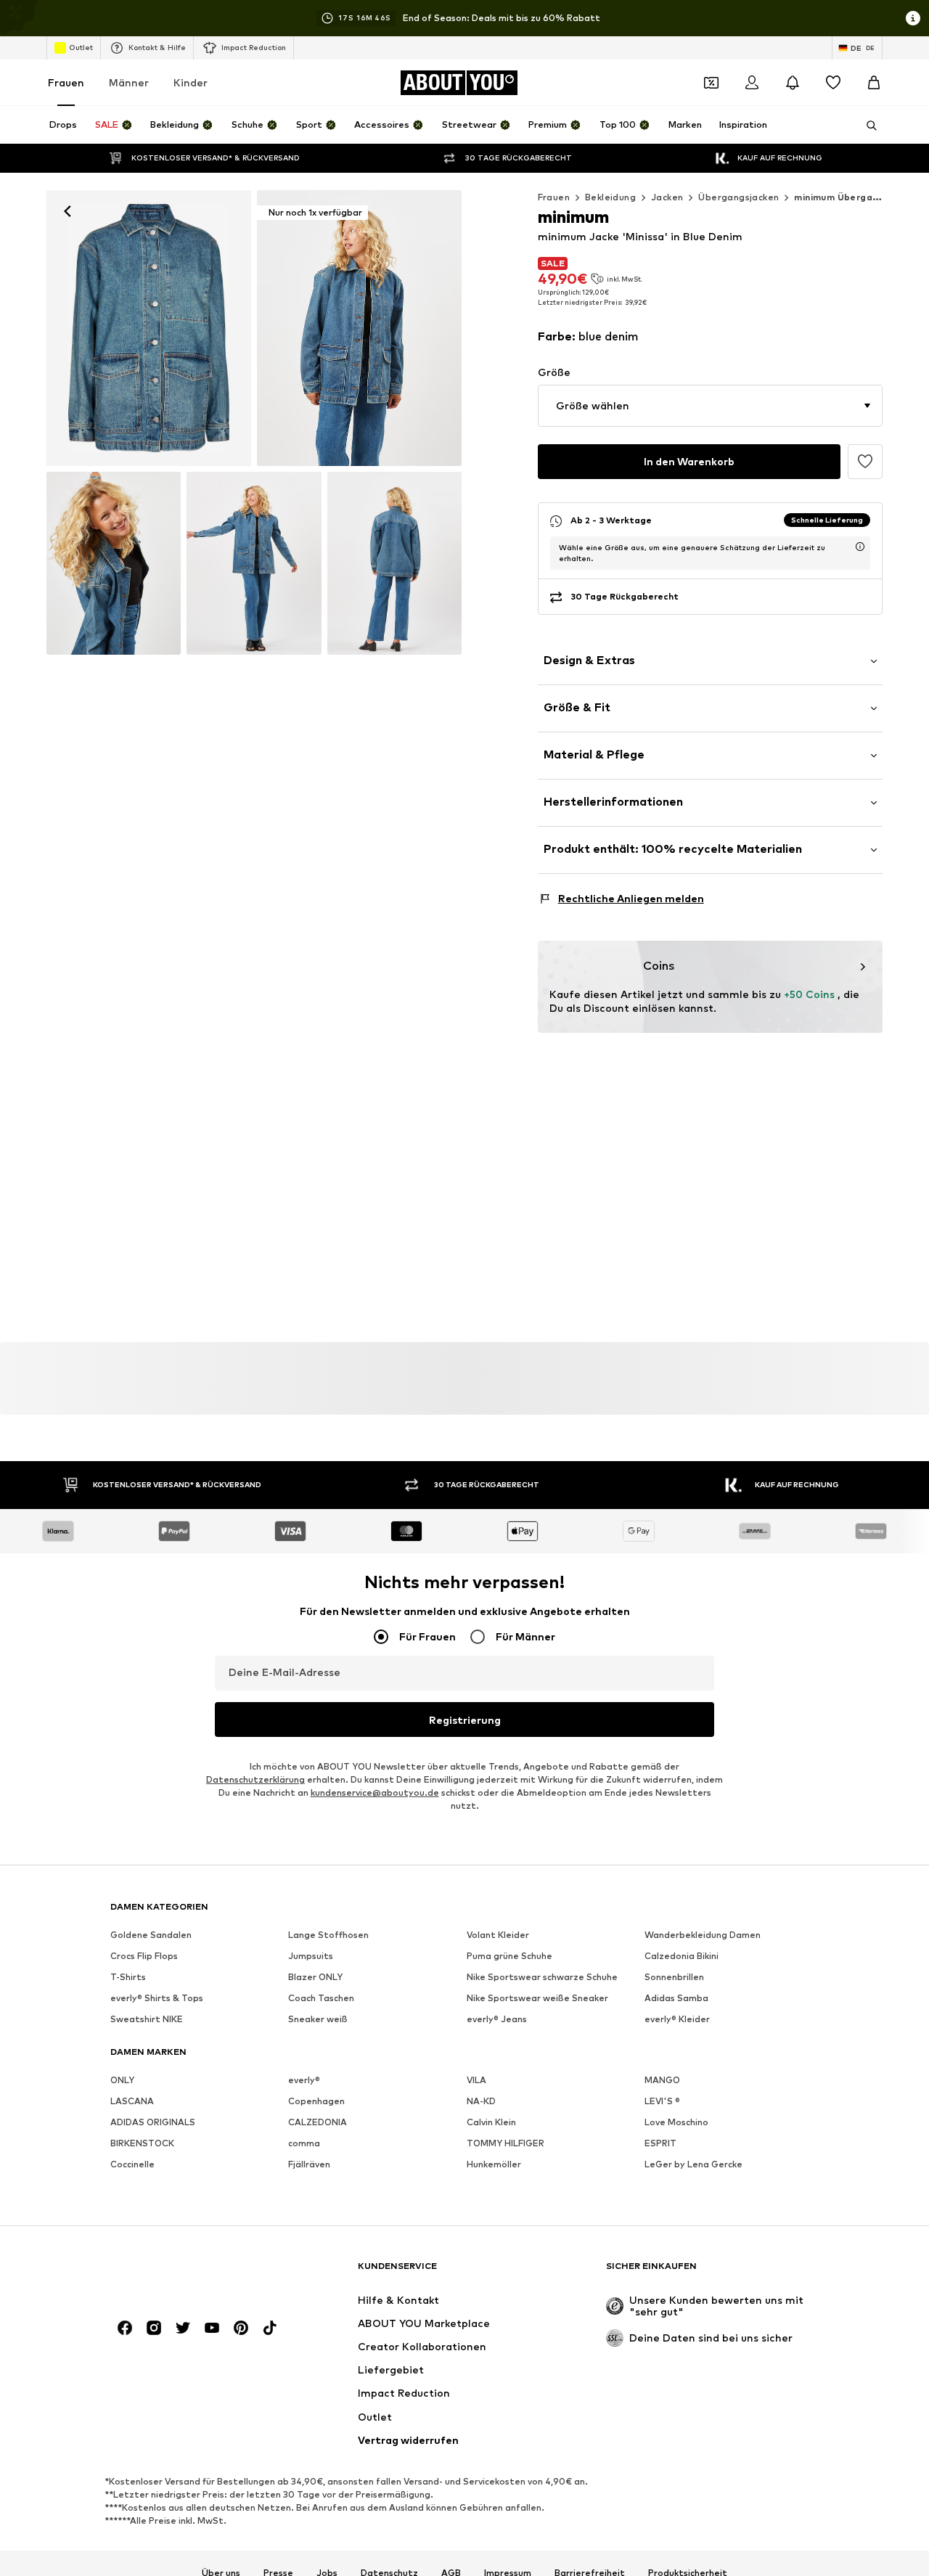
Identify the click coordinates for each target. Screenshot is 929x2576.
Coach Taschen (321, 1998)
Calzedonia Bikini (682, 1956)
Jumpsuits (311, 1956)
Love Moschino (676, 2122)
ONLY (122, 2080)
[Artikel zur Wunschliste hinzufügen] (865, 462)
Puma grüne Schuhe (509, 1956)
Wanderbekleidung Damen (703, 1935)
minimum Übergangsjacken (857, 197)
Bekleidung (610, 197)
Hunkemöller (494, 2164)
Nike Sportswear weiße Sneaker (537, 1998)
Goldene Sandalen (151, 1935)
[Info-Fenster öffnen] (913, 18)
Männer (129, 82)
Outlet (81, 47)
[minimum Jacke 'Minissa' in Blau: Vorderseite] (149, 328)
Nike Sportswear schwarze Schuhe (542, 1977)
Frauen (66, 82)
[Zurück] (67, 211)
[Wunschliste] (833, 83)
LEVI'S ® (662, 2101)
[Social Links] (125, 2328)
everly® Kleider (677, 2019)
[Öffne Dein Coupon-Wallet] (711, 83)
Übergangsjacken (738, 197)
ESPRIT (660, 2143)
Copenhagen (316, 2101)
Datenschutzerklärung (255, 1779)
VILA (476, 2080)
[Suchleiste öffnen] (867, 126)
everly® (304, 2080)
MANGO (662, 2080)
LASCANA (132, 2101)
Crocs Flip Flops (144, 1956)
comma (304, 2143)
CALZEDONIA (318, 2122)
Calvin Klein (491, 2122)
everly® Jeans (497, 2019)
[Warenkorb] (874, 83)
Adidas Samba (676, 1998)
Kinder (191, 82)
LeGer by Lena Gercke (693, 2164)
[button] (710, 406)
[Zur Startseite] (189, 2273)
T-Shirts (128, 1977)
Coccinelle (132, 2164)
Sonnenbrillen (674, 1977)
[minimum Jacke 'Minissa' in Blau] (114, 563)
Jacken (667, 197)
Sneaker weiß (318, 2019)
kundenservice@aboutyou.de (375, 1792)
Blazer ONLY (315, 1977)
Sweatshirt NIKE (147, 2019)
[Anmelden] (752, 83)
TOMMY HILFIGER (506, 2143)
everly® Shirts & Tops (157, 1998)
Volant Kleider (498, 1935)
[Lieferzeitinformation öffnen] (860, 547)
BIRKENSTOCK (142, 2143)
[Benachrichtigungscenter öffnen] (793, 83)
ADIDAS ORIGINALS (153, 2122)
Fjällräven (309, 2164)
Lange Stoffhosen (328, 1935)
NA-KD (481, 2101)
